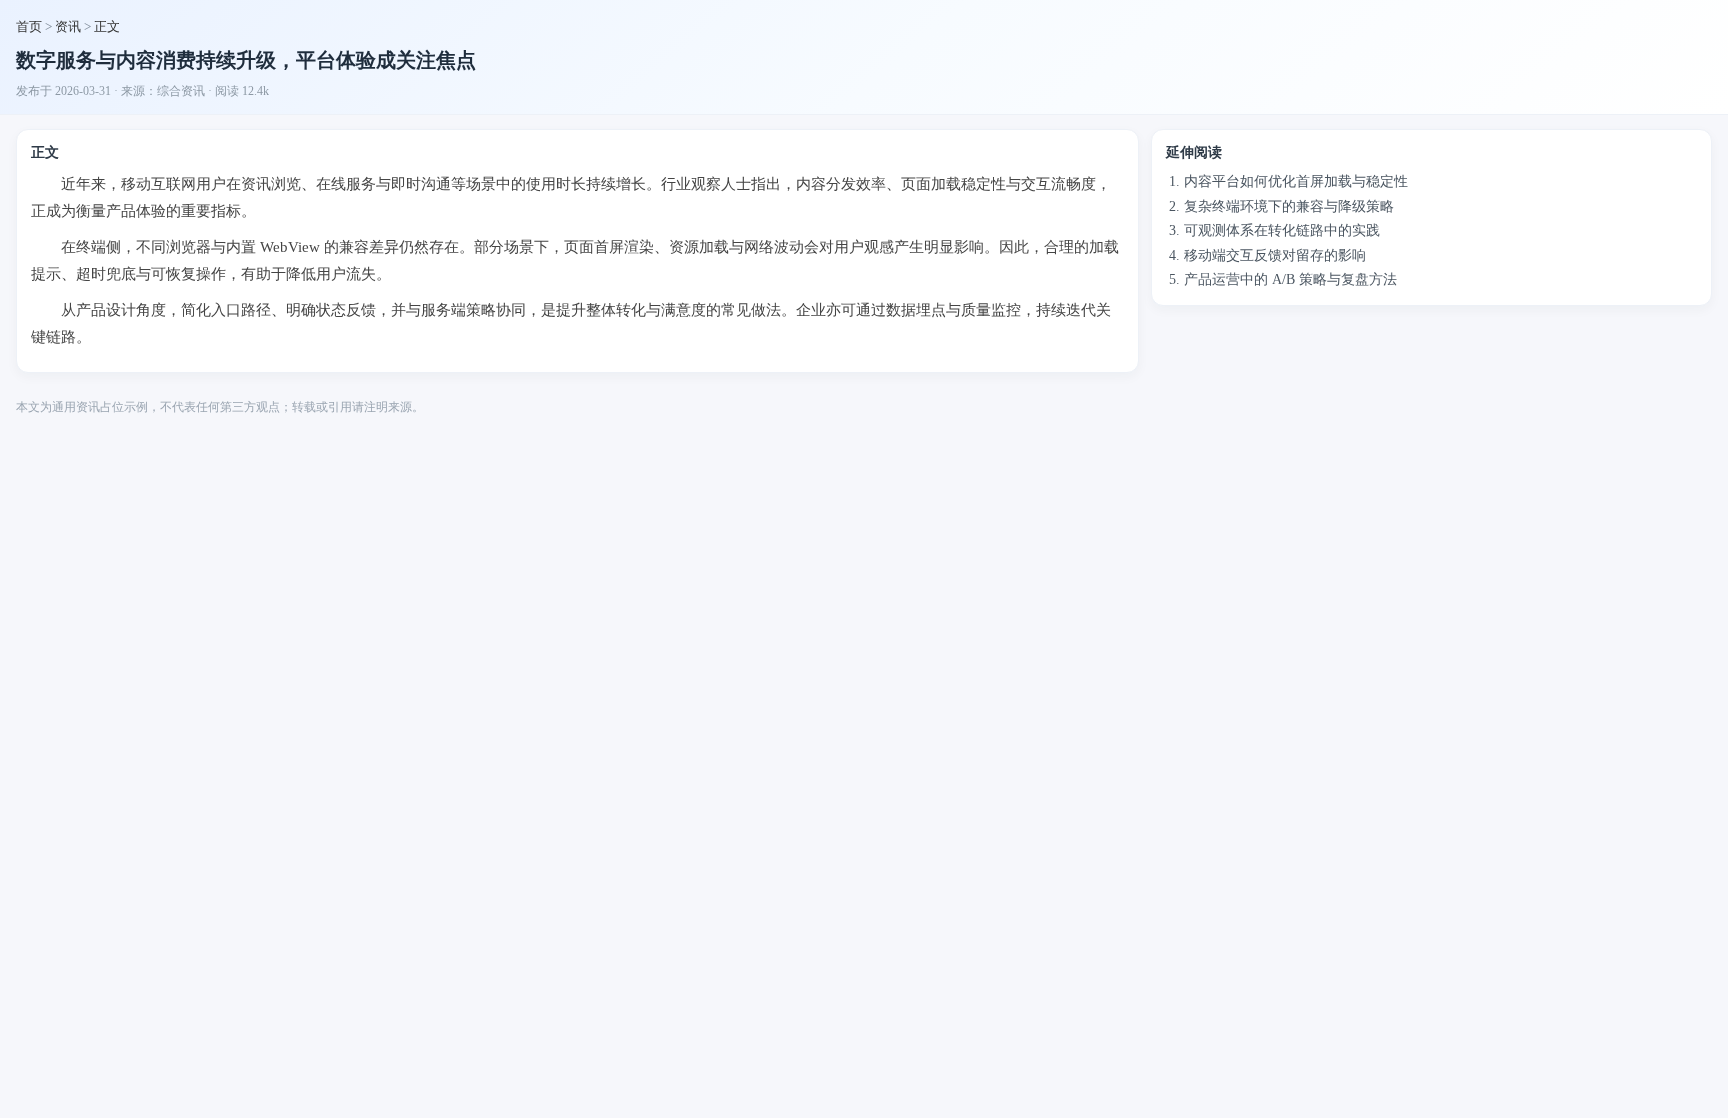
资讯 (68, 26)
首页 (29, 26)
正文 (107, 26)
